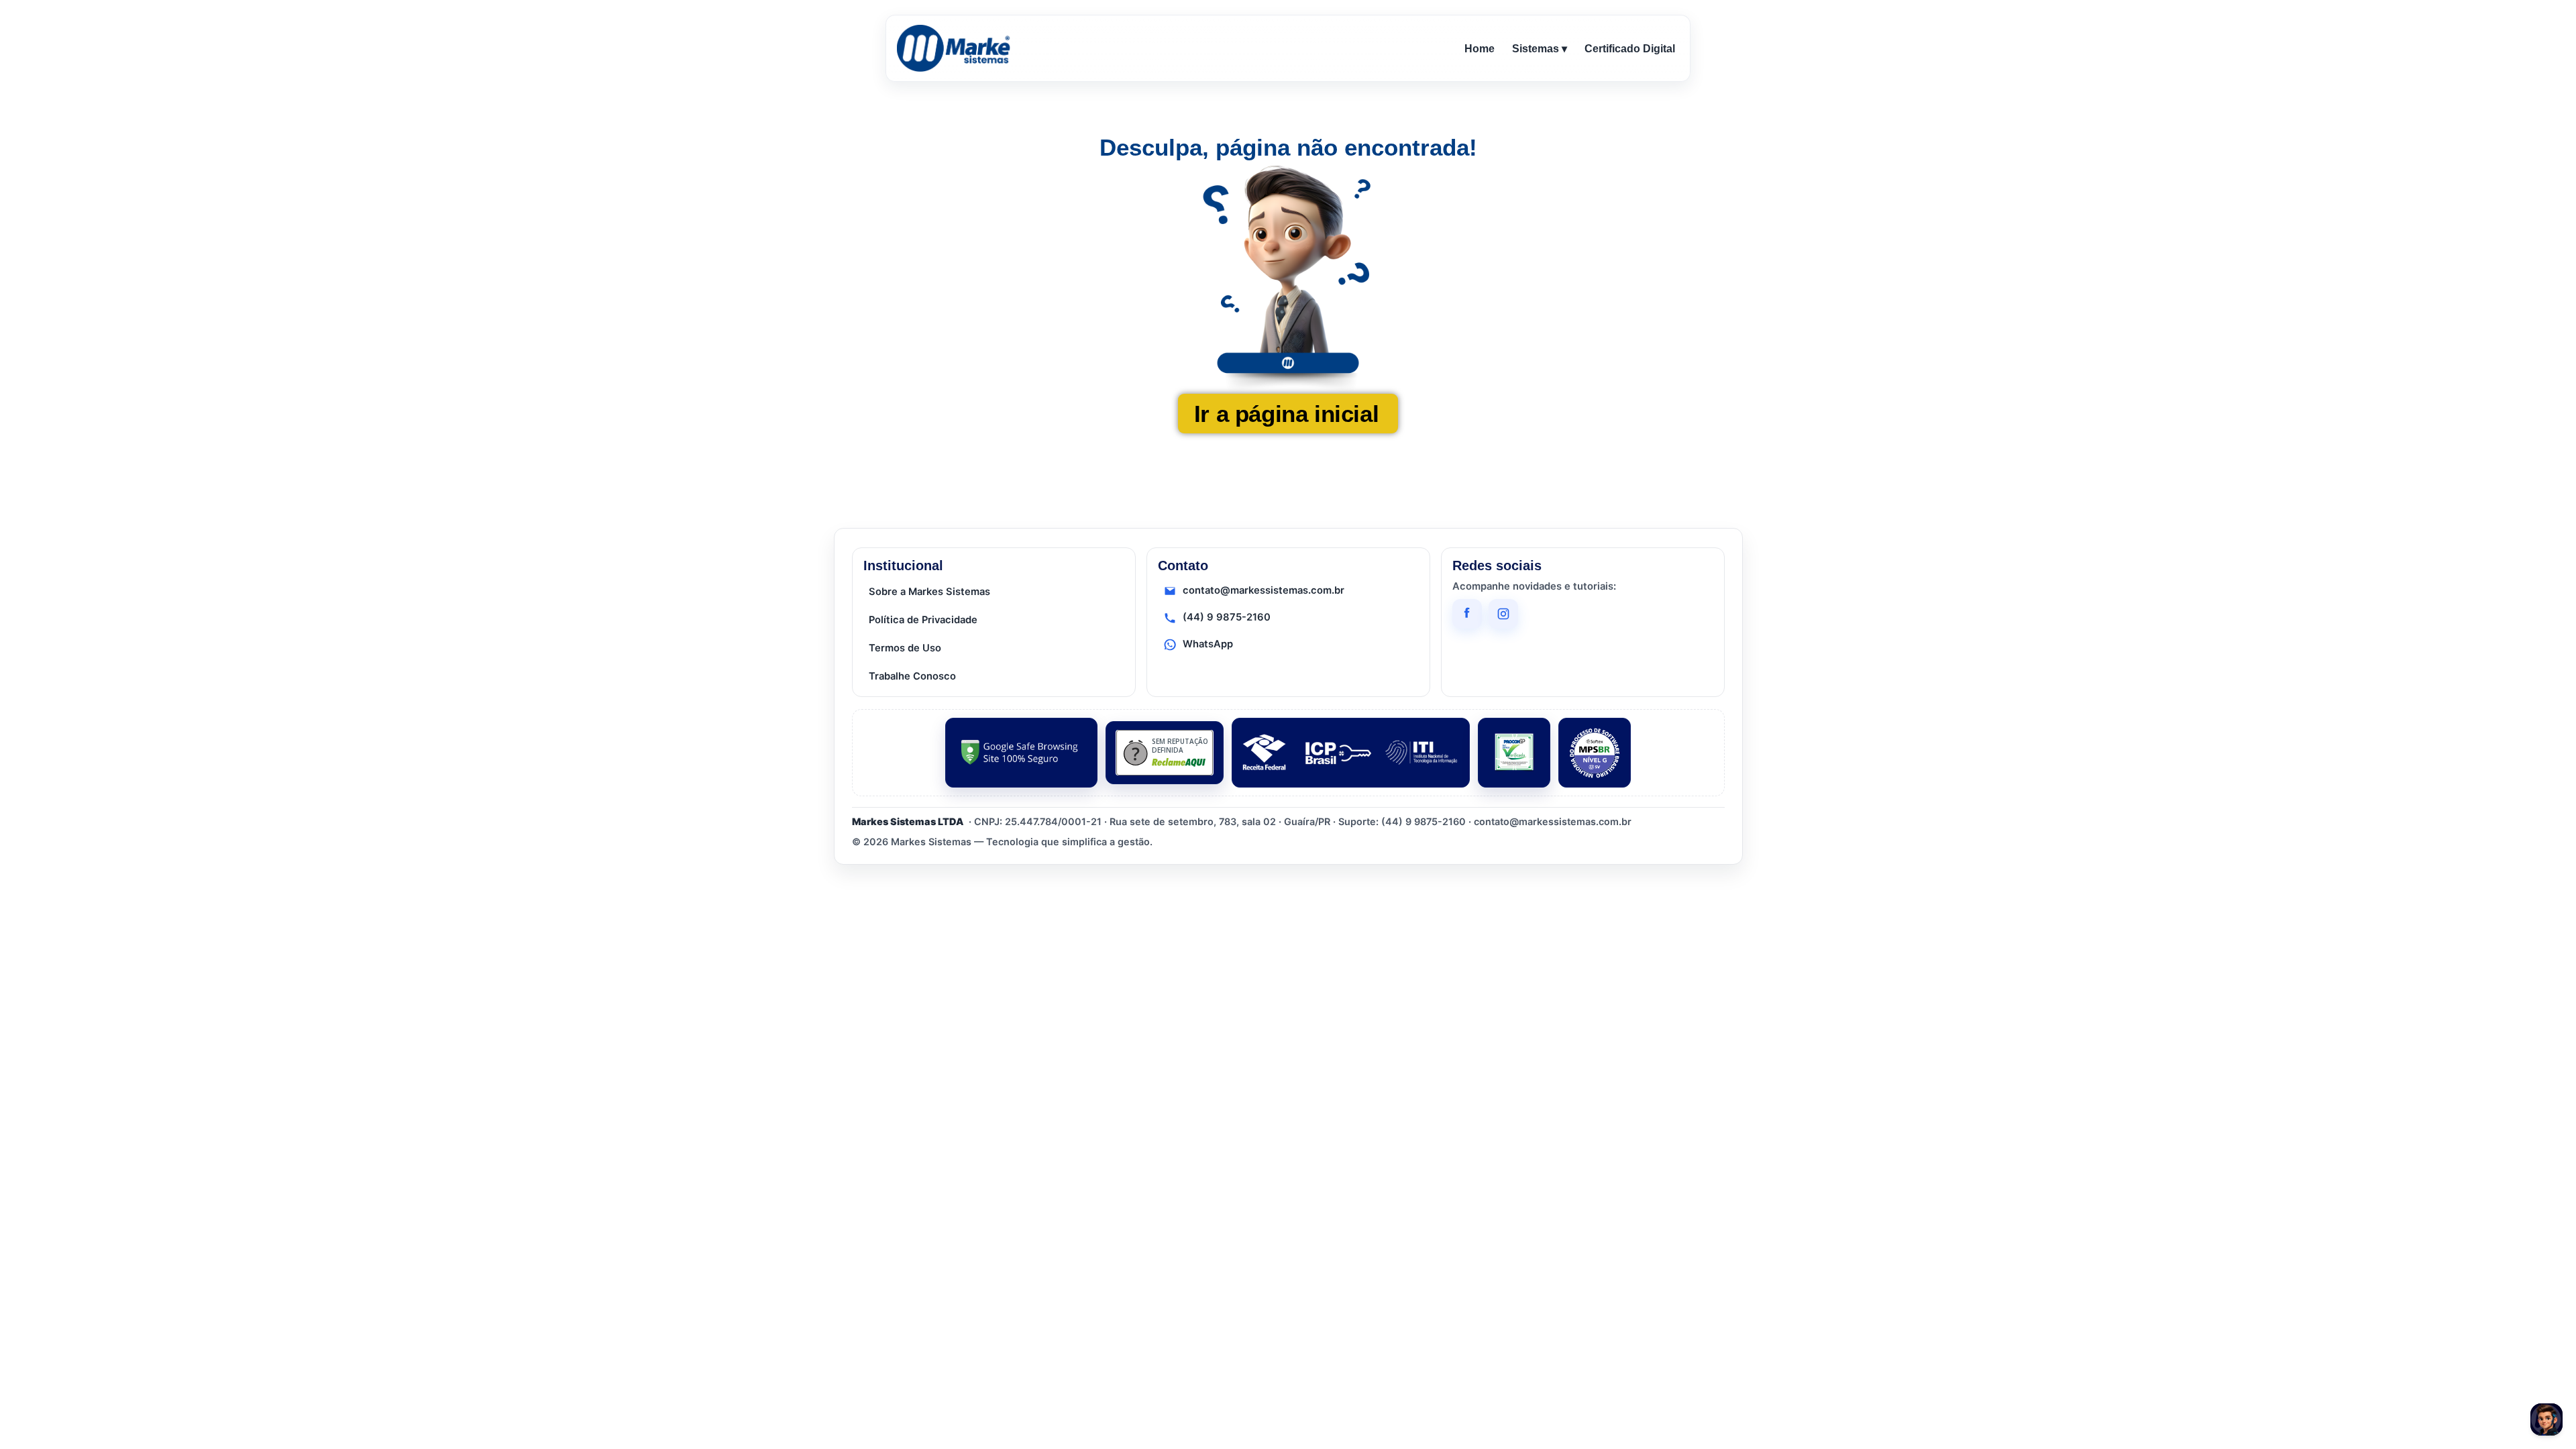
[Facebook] (1467, 614)
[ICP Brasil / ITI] (1351, 753)
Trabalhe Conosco (912, 676)
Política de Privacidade (923, 620)
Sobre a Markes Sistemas (929, 592)
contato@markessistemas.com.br (1264, 590)
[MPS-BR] (1595, 753)
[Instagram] (1503, 614)
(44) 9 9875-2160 (1227, 617)
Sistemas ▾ (1540, 49)
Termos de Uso (905, 648)
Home (1480, 49)
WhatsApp (1208, 644)
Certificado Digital (1630, 49)
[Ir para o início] (956, 48)
